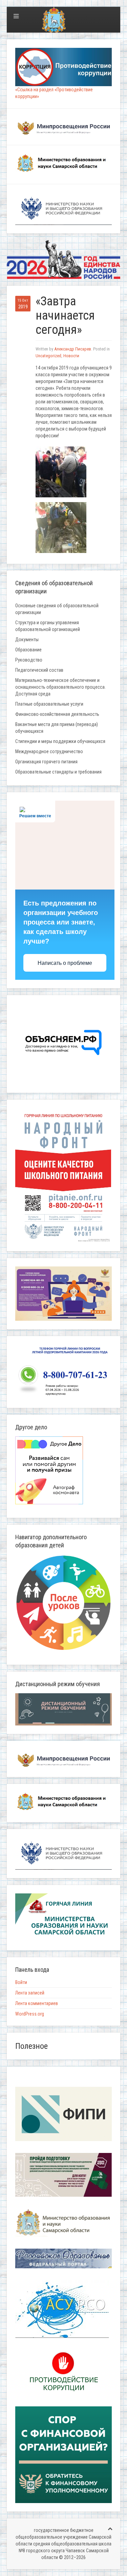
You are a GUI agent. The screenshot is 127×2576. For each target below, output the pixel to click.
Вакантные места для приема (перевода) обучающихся (57, 728)
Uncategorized (48, 356)
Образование (28, 650)
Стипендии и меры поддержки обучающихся (60, 741)
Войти (21, 1982)
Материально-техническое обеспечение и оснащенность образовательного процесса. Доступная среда (60, 687)
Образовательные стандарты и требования (58, 772)
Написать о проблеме (65, 963)
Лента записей (30, 1993)
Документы (27, 640)
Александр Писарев (73, 349)
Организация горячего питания (46, 762)
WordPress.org (30, 2014)
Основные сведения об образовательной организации (57, 609)
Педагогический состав (39, 670)
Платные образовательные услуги (49, 704)
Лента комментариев (37, 2003)
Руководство (29, 660)
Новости (71, 356)
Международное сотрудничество (49, 751)
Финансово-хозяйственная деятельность (57, 714)
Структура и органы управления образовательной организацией (48, 626)
